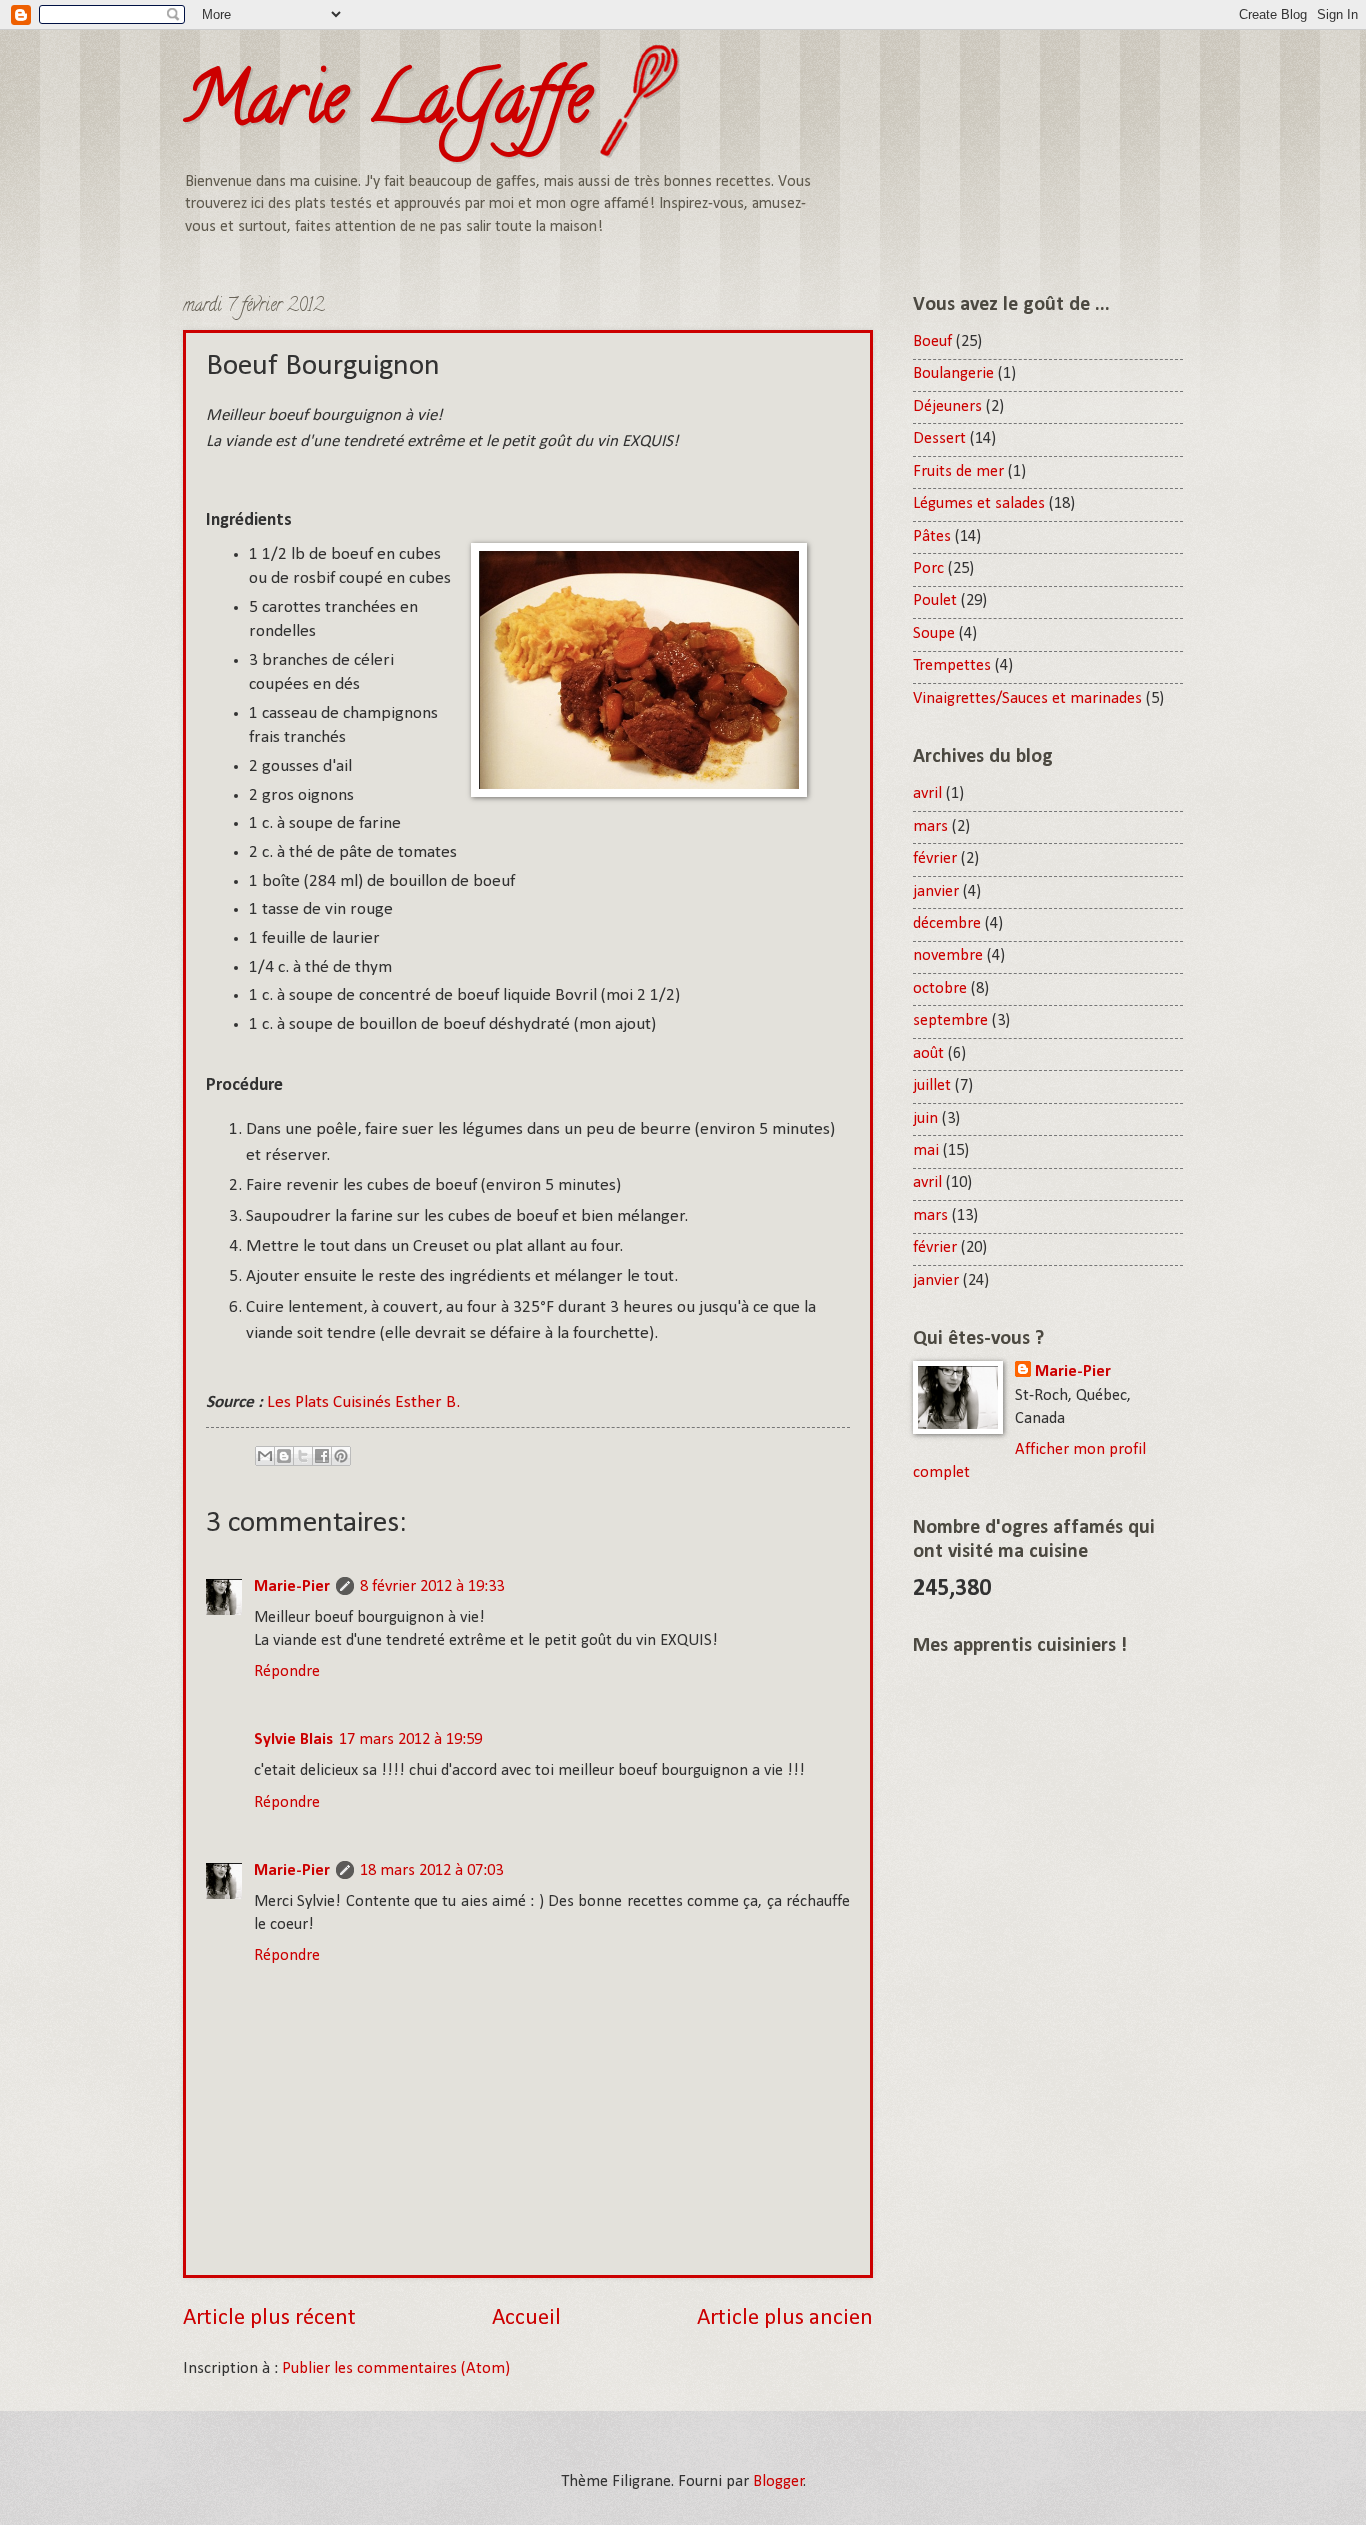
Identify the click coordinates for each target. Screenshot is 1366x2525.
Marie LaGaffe (387, 106)
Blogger (778, 2482)
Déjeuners (947, 407)
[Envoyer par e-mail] (265, 1456)
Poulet (935, 601)
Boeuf (932, 342)
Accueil (526, 2318)
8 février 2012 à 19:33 (432, 1587)
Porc (928, 569)
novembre (948, 956)
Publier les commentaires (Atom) (396, 2369)
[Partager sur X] (303, 1456)
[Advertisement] (1038, 1981)
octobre (940, 989)
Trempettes (952, 666)
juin (925, 1119)
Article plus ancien (785, 2318)
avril (927, 794)
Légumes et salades (979, 504)
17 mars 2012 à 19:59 (410, 1740)
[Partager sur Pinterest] (341, 1456)
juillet (932, 1086)
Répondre (287, 1672)
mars (930, 827)
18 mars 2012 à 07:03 (431, 1871)
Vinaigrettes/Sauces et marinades (1027, 699)
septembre (950, 1021)
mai (926, 1151)
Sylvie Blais (293, 1740)
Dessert (939, 439)
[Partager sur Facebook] (322, 1456)
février (935, 859)
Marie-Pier (292, 1587)
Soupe (934, 634)
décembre (947, 924)
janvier (936, 892)
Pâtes (932, 537)
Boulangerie (953, 374)
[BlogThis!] (284, 1456)
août (928, 1054)
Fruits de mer (958, 472)
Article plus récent (269, 2318)
